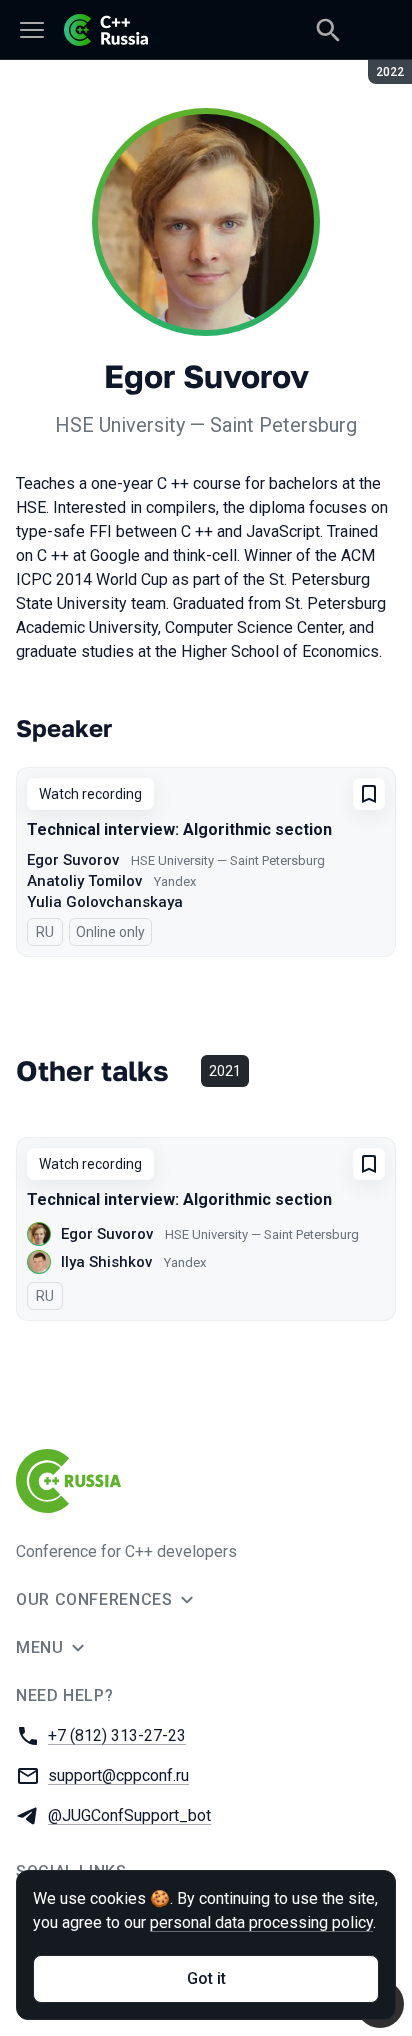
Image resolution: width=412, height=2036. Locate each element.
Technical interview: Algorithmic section (179, 829)
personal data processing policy (261, 1922)
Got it (206, 1978)
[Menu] (32, 30)
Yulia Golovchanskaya (105, 902)
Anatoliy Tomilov (84, 881)
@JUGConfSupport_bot (129, 1815)
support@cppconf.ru (118, 1775)
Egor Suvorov (73, 860)
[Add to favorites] (369, 794)
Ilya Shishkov (106, 1262)
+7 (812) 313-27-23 (117, 1735)
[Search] (328, 30)
